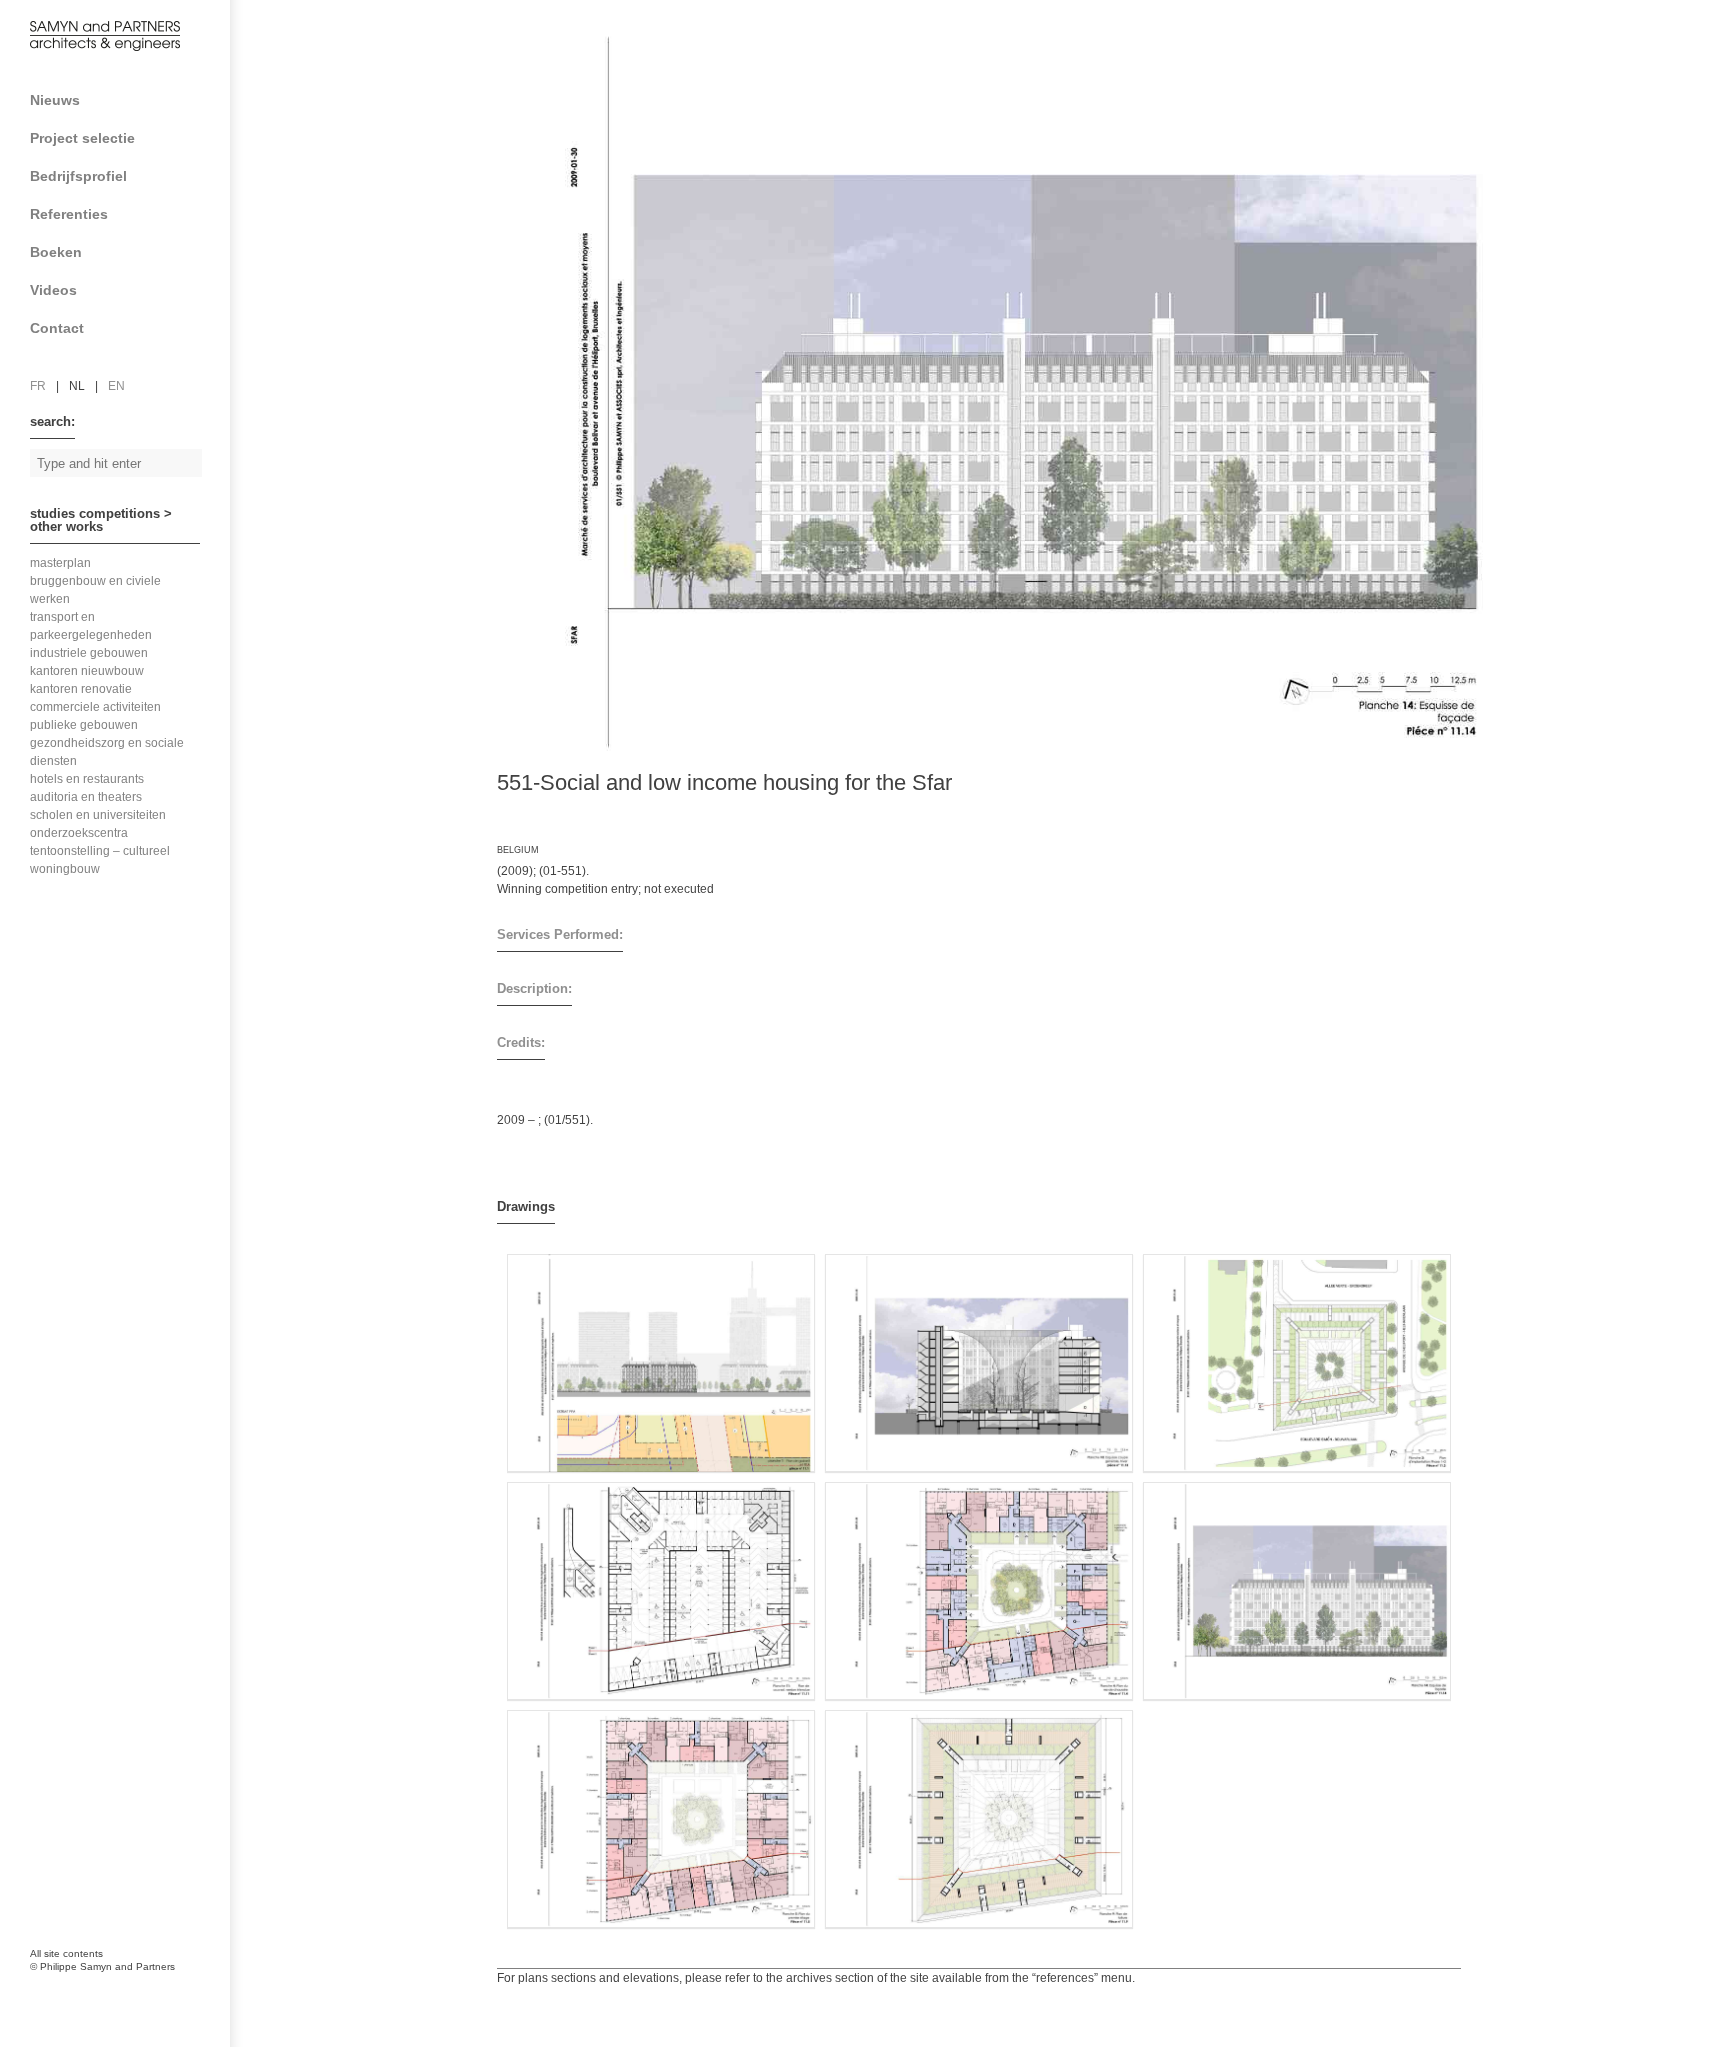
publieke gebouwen (84, 725)
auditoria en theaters (86, 797)
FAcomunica (116, 1987)
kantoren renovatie (81, 689)
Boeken (56, 252)
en (116, 386)
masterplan (60, 563)
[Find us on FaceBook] (50, 1862)
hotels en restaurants (87, 779)
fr (38, 386)
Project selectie (82, 138)
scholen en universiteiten (98, 815)
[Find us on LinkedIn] (90, 1862)
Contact (57, 328)
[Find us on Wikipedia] (130, 1862)
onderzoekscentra (79, 833)
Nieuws (55, 100)
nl (77, 386)
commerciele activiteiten (95, 707)
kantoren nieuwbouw (87, 671)
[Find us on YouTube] (170, 1862)
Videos (53, 290)
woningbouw (65, 869)
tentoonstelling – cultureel (100, 851)
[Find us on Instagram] (50, 1907)
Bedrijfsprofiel (78, 176)
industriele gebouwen (89, 653)
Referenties (69, 214)
